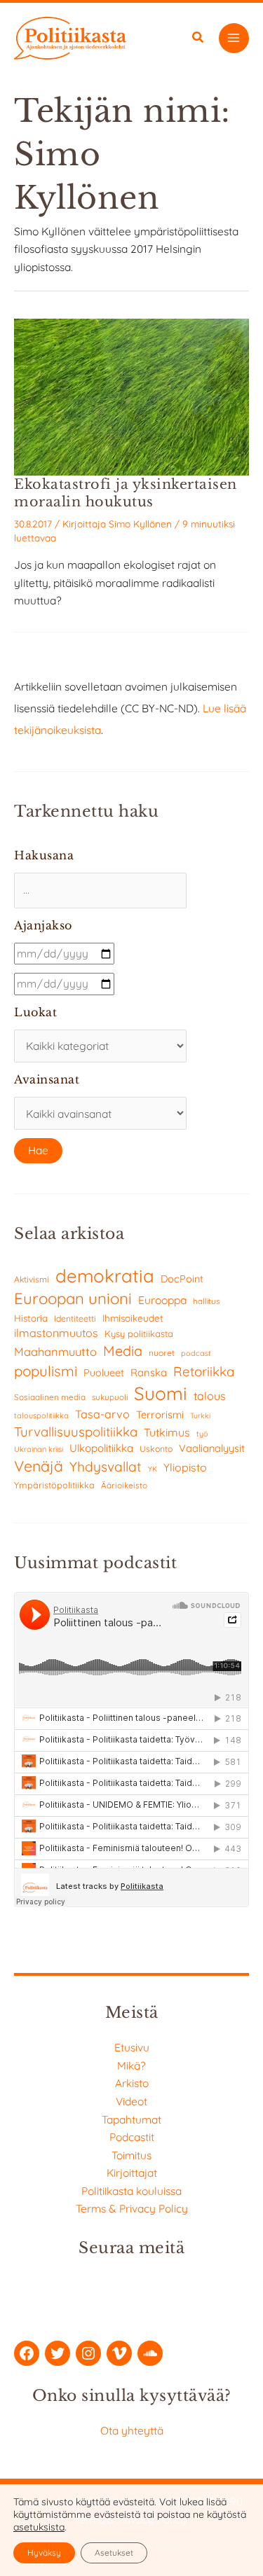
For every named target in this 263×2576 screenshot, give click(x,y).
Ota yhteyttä (132, 2430)
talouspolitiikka (41, 1415)
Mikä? (131, 2065)
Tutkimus (167, 1432)
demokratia (105, 1275)
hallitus (206, 1301)
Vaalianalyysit (212, 1448)
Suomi (161, 1393)
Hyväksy (44, 2553)
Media (123, 1351)
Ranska (149, 1372)
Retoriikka (204, 1371)
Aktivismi (32, 1279)
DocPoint (182, 1279)
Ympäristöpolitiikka (54, 1485)
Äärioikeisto (124, 1485)
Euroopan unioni (73, 1299)
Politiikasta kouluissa (131, 2191)
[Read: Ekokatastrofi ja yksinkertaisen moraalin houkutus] (131, 396)
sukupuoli (110, 1397)
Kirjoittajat (132, 2173)
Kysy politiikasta (139, 1334)
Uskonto (156, 1449)
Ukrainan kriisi (39, 1449)
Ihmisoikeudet (133, 1318)
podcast (196, 1353)
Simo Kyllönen (140, 524)
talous (210, 1396)
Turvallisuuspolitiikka (76, 1432)
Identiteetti (75, 1318)
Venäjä (39, 1466)
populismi (46, 1371)
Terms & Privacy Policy (132, 2208)
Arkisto (132, 2083)
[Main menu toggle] (234, 38)
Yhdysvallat (106, 1467)
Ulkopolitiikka (101, 1448)
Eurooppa (162, 1300)
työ (202, 1434)
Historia (31, 1318)
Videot (131, 2101)
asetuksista (39, 2527)
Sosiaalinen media (50, 1397)
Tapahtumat (131, 2119)
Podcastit (132, 2137)
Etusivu (132, 2047)
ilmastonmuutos (56, 1333)
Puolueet (104, 1373)
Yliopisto (185, 1467)
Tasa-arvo (102, 1414)
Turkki (200, 1416)
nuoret (162, 1353)
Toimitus (131, 2155)
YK (153, 1469)
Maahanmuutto (55, 1351)
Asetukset (114, 2553)
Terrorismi (160, 1414)
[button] (198, 39)
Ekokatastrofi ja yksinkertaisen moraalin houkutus (126, 493)
